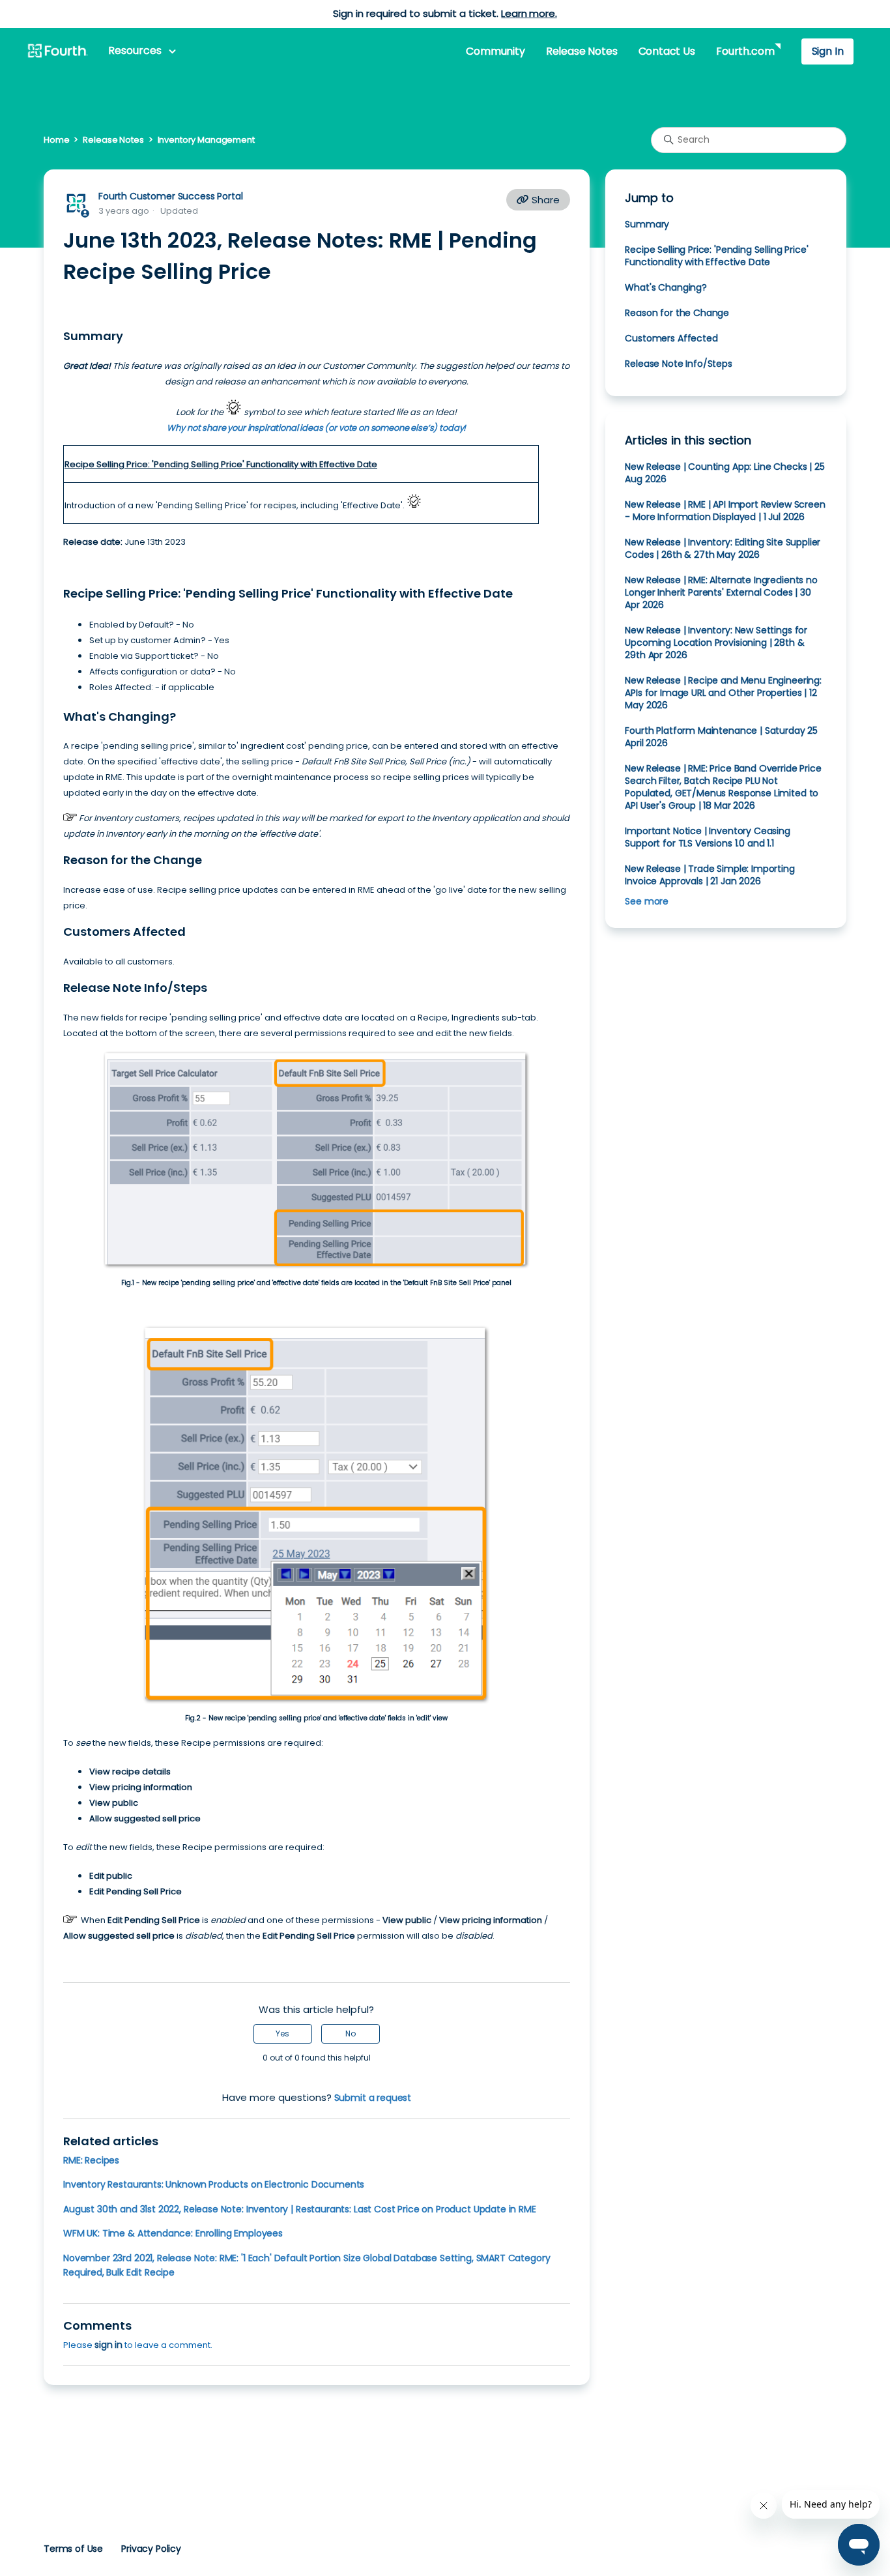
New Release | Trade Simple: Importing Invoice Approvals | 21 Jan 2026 (710, 875)
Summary (647, 224)
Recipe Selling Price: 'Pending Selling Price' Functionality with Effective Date (716, 256)
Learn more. (529, 13)
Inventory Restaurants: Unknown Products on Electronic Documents (214, 2184)
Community (495, 51)
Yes (282, 2033)
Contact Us (667, 51)
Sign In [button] (828, 51)
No (351, 2033)
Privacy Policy (151, 2549)
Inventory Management (206, 140)
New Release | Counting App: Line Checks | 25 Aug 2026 (725, 473)
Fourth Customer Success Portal (170, 196)
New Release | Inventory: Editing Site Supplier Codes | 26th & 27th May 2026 (723, 548)
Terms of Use (73, 2549)
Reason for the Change (677, 313)
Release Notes (582, 51)
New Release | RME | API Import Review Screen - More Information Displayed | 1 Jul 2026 (725, 511)
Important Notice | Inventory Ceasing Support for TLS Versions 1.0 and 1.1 (707, 837)
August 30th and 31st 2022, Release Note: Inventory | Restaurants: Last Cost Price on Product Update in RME (300, 2209)
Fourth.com (745, 51)
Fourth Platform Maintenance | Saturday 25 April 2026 (721, 737)
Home (56, 140)
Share (544, 200)
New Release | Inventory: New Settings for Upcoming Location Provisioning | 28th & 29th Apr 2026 (716, 643)
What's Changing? (666, 287)
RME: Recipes (91, 2160)
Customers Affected (671, 338)
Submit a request (373, 2098)
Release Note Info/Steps (678, 364)
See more (647, 901)
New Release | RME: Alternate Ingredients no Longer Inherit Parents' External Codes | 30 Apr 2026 (721, 592)
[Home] (57, 51)
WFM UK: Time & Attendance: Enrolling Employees (173, 2233)
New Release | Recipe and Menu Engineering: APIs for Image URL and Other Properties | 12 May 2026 (723, 693)
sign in (108, 2345)
